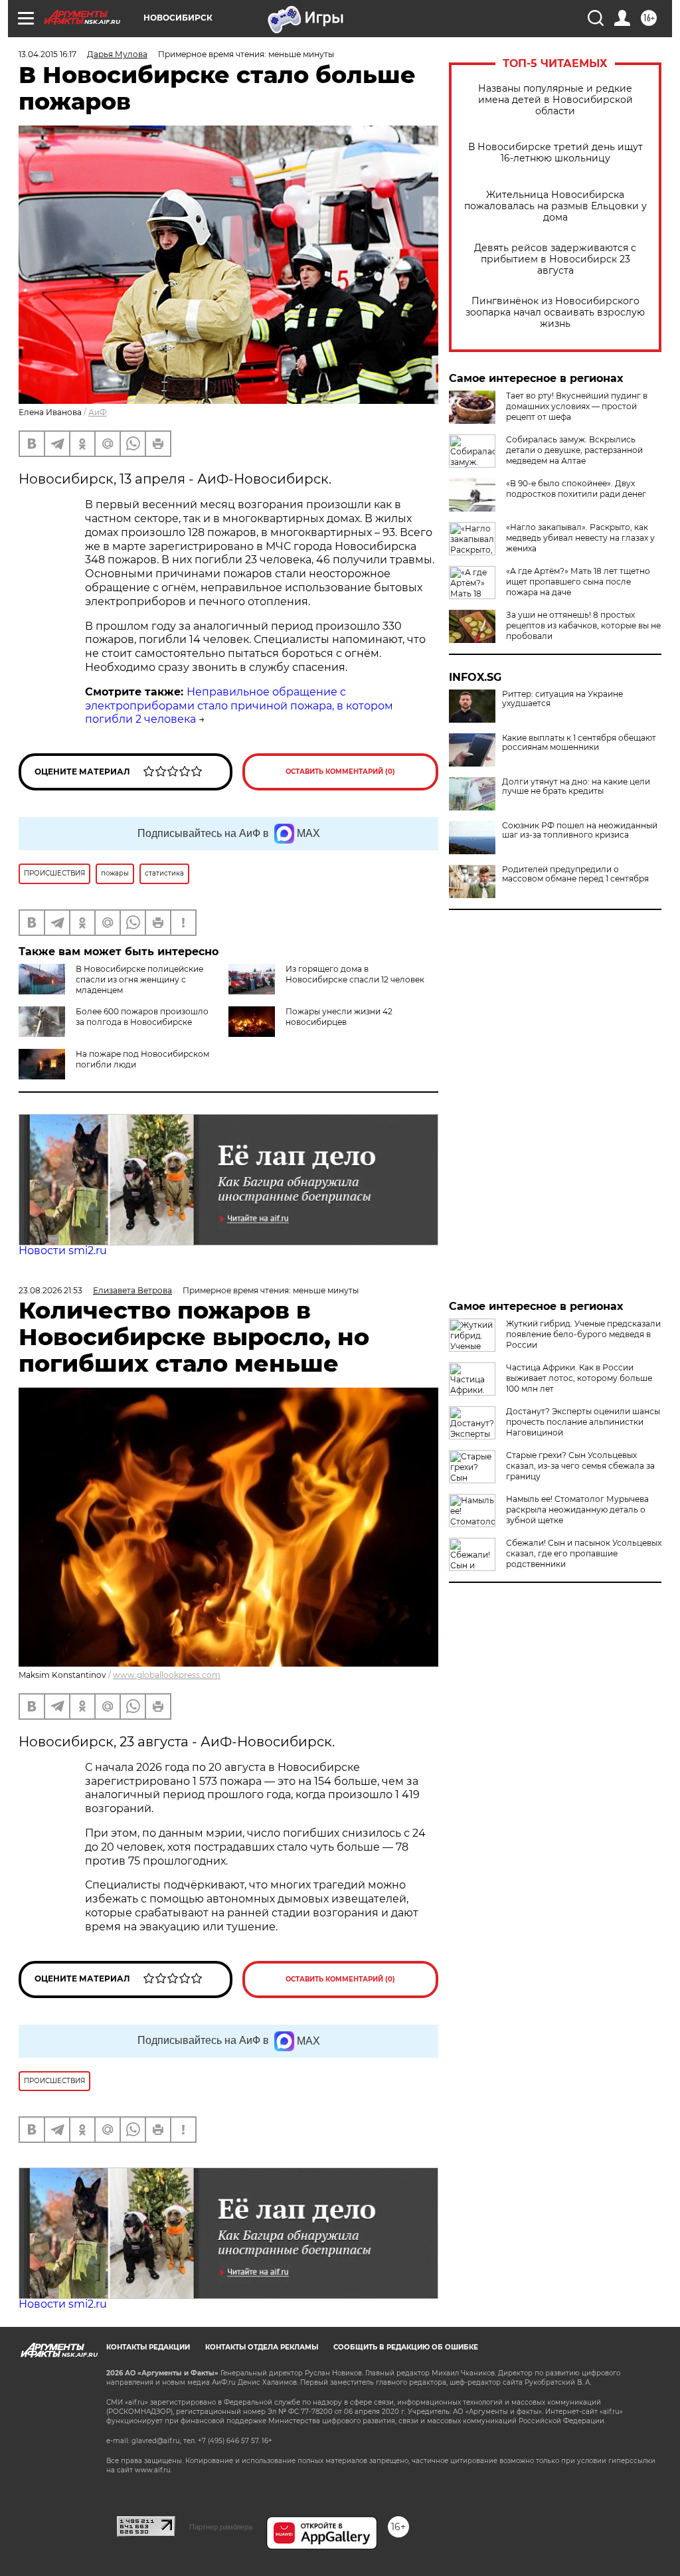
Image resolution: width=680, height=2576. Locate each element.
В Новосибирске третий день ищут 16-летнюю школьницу (555, 153)
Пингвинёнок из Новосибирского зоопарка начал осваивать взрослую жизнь (555, 313)
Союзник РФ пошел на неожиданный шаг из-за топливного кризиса (580, 830)
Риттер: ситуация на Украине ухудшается (562, 699)
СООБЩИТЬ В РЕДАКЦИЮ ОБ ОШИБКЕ (406, 2347)
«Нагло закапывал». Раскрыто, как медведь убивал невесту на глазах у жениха (580, 538)
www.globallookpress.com (167, 1675)
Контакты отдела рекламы (262, 2347)
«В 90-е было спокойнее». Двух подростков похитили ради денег (576, 489)
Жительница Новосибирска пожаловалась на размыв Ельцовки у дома (555, 206)
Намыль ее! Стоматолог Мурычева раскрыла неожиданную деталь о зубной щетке (577, 1510)
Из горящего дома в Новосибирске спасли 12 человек (355, 974)
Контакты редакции (148, 2347)
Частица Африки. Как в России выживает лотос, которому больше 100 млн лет (579, 1378)
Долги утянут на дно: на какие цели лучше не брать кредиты (576, 786)
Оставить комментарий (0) (340, 772)
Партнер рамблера (221, 2527)
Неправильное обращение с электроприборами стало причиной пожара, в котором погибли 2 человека (239, 706)
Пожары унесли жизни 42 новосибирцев (339, 1017)
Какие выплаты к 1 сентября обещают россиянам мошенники (579, 743)
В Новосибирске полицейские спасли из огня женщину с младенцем (139, 979)
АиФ (98, 412)
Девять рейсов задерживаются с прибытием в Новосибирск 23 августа (555, 259)
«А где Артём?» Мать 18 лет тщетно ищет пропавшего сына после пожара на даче (578, 582)
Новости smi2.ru (63, 1250)
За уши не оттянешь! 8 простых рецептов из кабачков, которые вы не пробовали (583, 625)
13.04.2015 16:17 (47, 54)
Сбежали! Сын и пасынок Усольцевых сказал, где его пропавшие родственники (584, 1553)
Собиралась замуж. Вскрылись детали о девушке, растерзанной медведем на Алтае (574, 450)
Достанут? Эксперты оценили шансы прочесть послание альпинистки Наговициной (583, 1422)
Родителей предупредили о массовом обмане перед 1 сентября (575, 874)
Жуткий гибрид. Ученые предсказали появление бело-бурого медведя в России (583, 1334)
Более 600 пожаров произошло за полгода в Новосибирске (142, 1017)
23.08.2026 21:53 (50, 1290)
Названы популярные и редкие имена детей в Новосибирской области (555, 100)
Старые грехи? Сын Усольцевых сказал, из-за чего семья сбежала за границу (580, 1466)
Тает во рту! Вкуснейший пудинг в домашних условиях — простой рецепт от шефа (577, 406)
